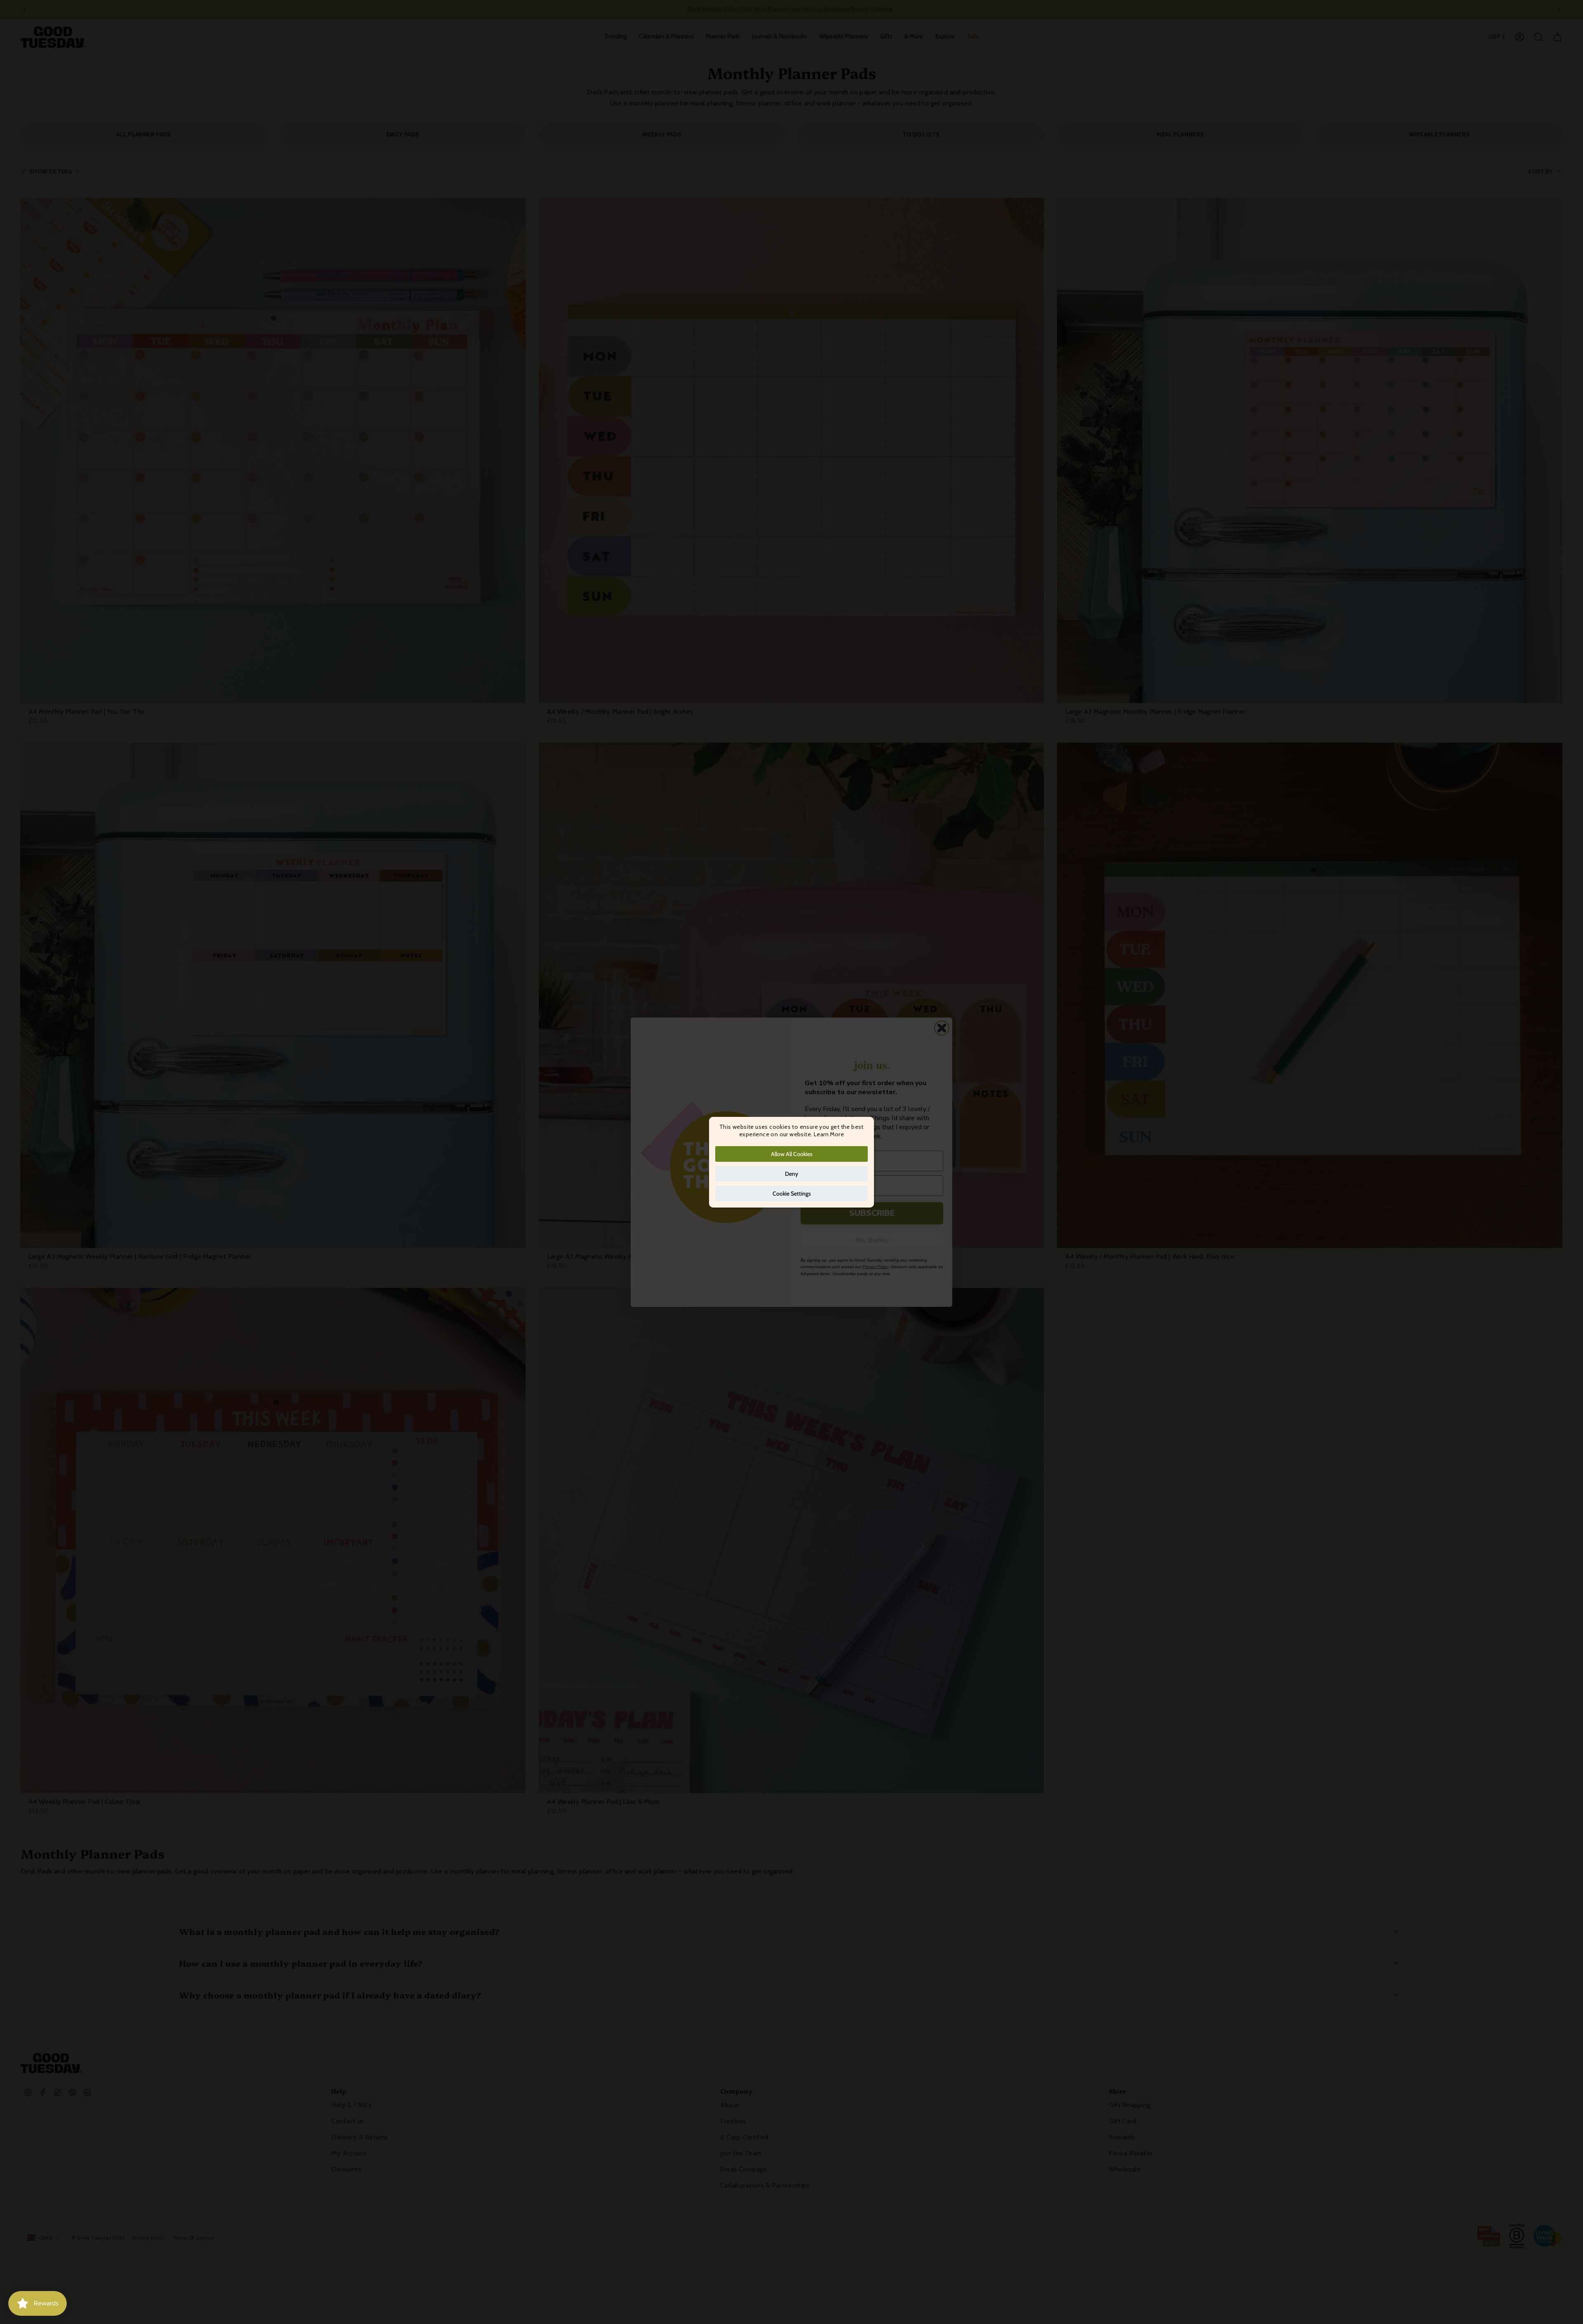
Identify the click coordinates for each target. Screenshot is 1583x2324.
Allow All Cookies (792, 1154)
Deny (791, 1174)
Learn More (829, 1134)
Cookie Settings (792, 1194)
